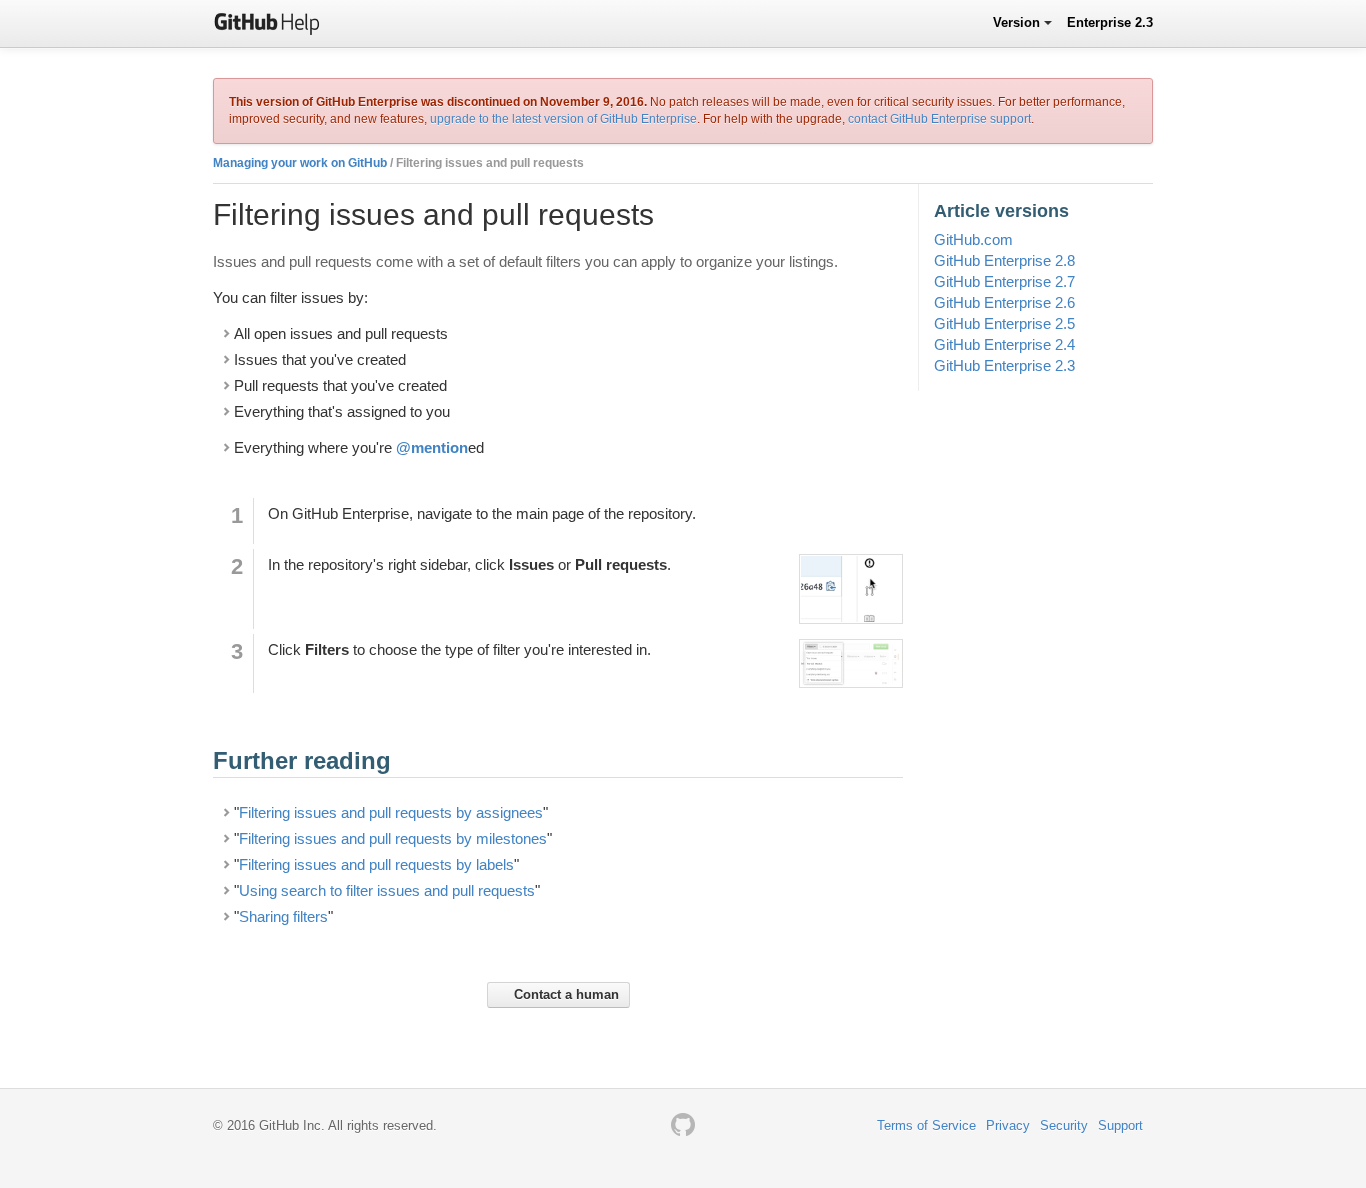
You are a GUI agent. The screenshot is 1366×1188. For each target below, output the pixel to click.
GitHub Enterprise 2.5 (1004, 323)
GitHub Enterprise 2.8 (1004, 260)
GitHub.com (973, 239)
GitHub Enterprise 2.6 (1004, 302)
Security (1064, 1125)
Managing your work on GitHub (300, 163)
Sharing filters (283, 916)
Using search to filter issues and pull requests (387, 890)
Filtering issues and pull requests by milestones (393, 838)
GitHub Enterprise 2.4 (1004, 344)
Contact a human (564, 994)
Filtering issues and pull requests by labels (376, 864)
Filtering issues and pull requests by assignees (391, 812)
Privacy (1008, 1125)
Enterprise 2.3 (1110, 22)
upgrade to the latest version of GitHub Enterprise (563, 119)
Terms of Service (926, 1125)
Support (1120, 1125)
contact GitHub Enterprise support (939, 119)
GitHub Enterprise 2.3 (1004, 365)
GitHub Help (267, 22)
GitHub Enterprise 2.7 (1004, 281)
